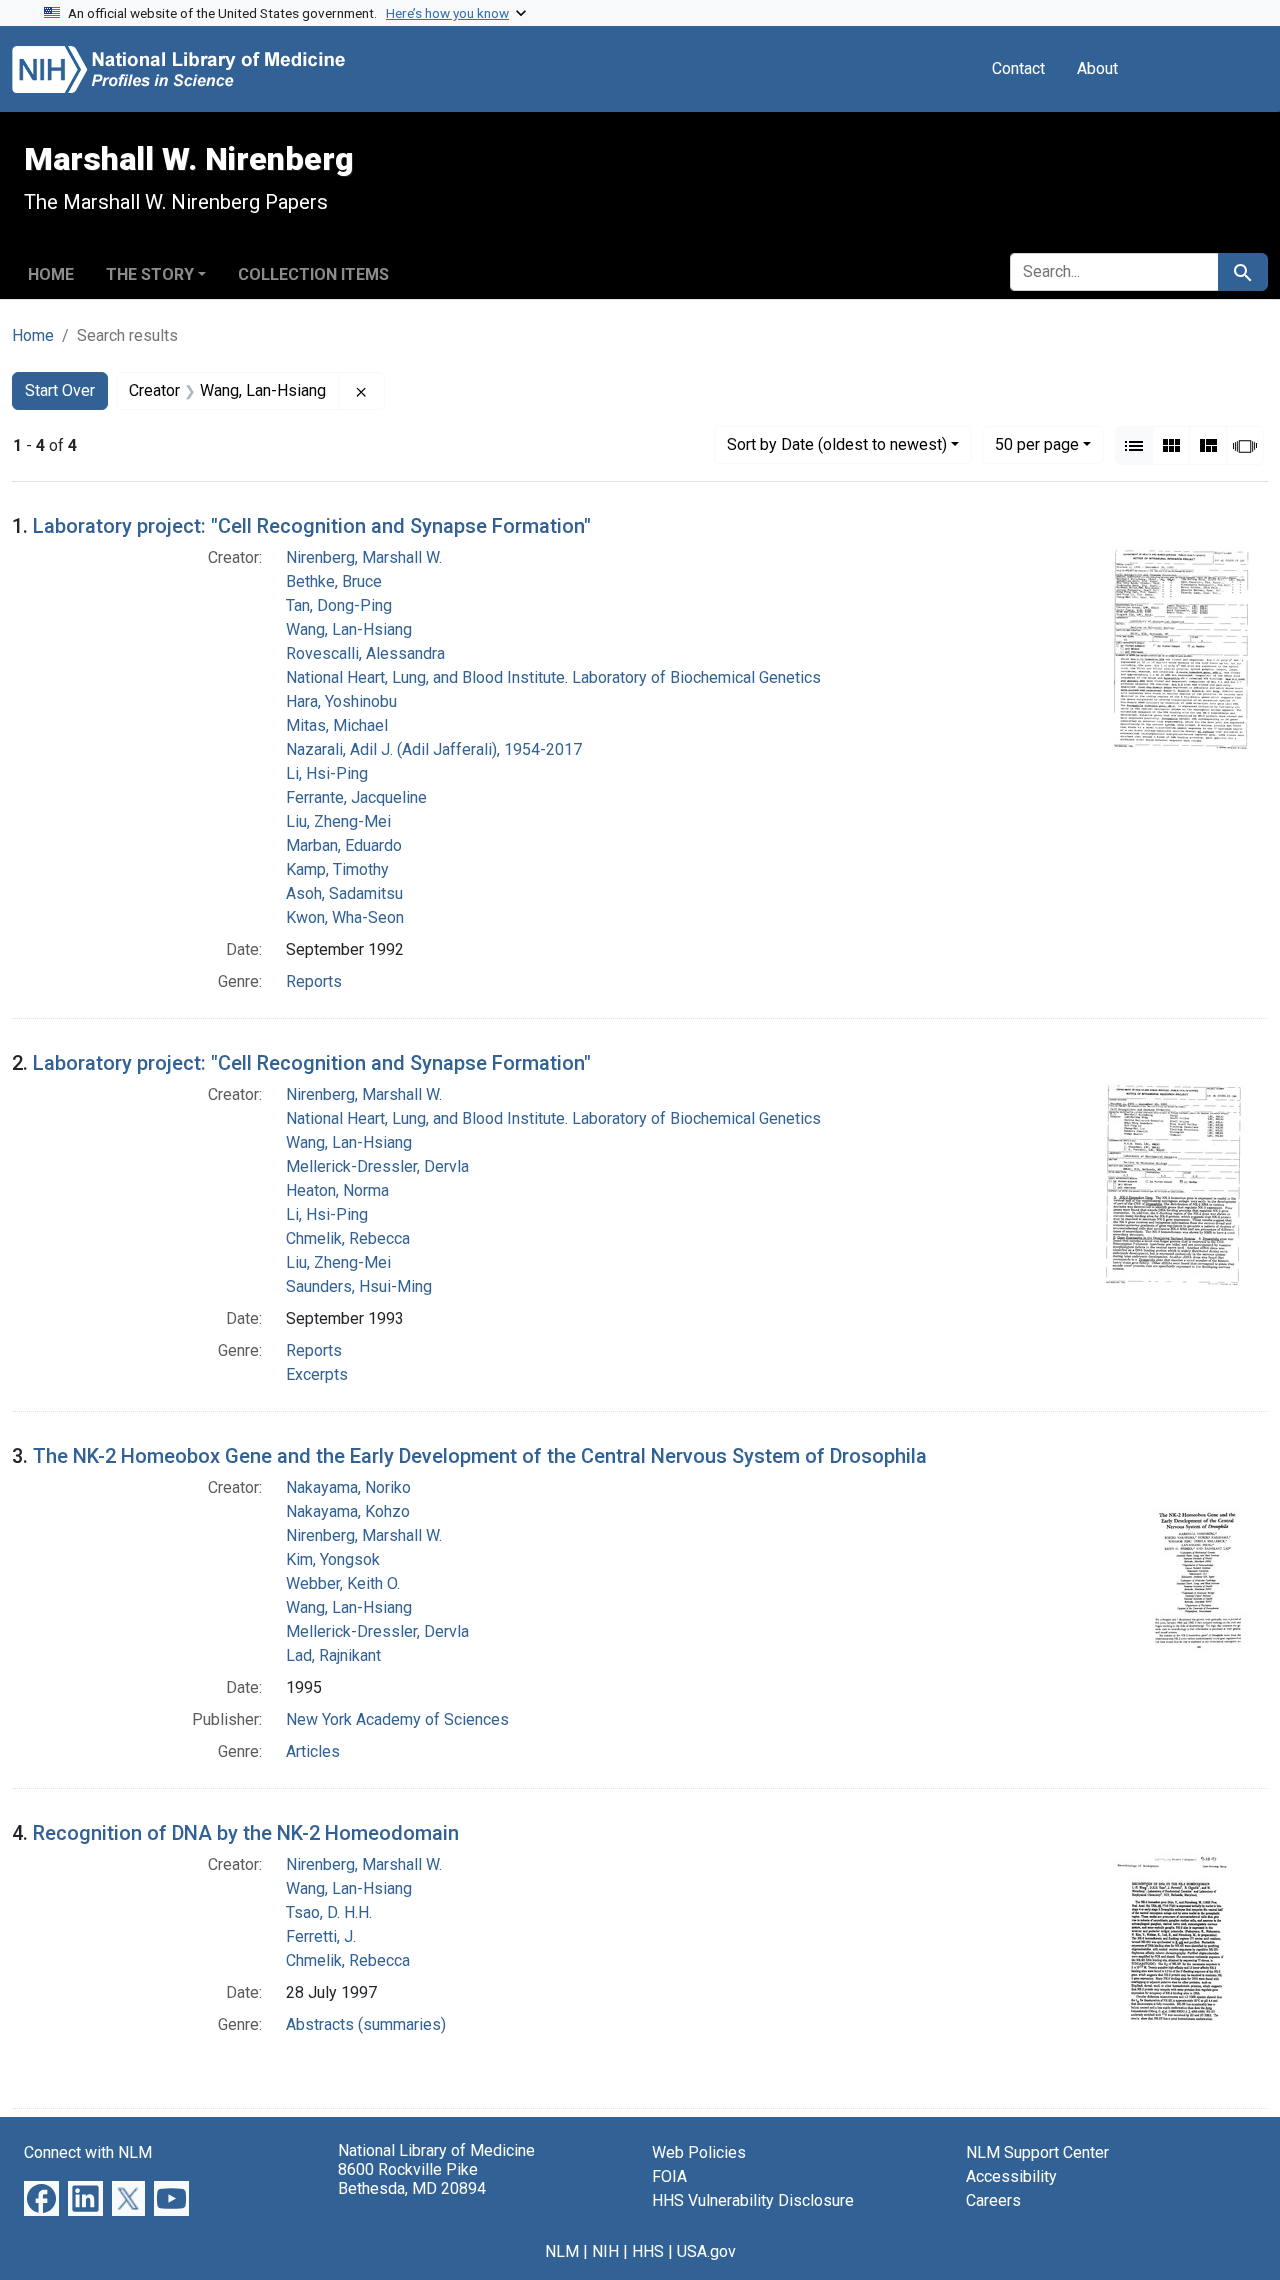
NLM (562, 2251)
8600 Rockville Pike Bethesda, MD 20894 (412, 2179)
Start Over (60, 390)
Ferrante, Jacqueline (356, 797)
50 (1037, 444)
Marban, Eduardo (344, 845)
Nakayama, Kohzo (348, 1511)
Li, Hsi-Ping (327, 773)
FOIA (669, 2176)
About (1097, 68)
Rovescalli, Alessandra (365, 653)
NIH (605, 2251)
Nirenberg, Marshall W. (364, 557)
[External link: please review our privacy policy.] (41, 2197)
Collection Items (313, 274)
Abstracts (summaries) (366, 2024)
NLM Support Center (1037, 2152)
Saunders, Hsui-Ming (359, 1286)
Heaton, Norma (337, 1190)
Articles (313, 1751)
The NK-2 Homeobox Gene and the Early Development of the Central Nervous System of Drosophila (480, 1456)
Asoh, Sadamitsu (344, 893)
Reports (314, 981)
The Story (150, 274)
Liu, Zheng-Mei (338, 821)
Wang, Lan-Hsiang (349, 629)
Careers (993, 2200)
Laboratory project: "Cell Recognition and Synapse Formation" (312, 526)
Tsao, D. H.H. (329, 1912)
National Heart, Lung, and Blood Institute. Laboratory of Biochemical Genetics (553, 677)
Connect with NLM (88, 2152)
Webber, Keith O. (343, 1583)
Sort (837, 444)
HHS (648, 2251)
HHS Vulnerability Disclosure (753, 2200)
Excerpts (317, 1374)
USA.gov (706, 2251)
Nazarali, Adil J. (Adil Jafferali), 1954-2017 (434, 749)
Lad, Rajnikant (333, 1655)
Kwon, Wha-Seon (345, 917)
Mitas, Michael (337, 725)
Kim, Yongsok (333, 1559)
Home (51, 274)
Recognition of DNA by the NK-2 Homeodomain (246, 1833)
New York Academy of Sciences (397, 1719)
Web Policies (699, 2152)
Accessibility (1011, 2176)
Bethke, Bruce (334, 581)
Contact (1018, 68)
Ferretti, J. (321, 1936)
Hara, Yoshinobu (341, 701)
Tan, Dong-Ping (339, 605)
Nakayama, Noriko (348, 1487)
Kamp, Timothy (337, 869)
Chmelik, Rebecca (348, 1238)
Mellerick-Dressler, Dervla (377, 1166)
